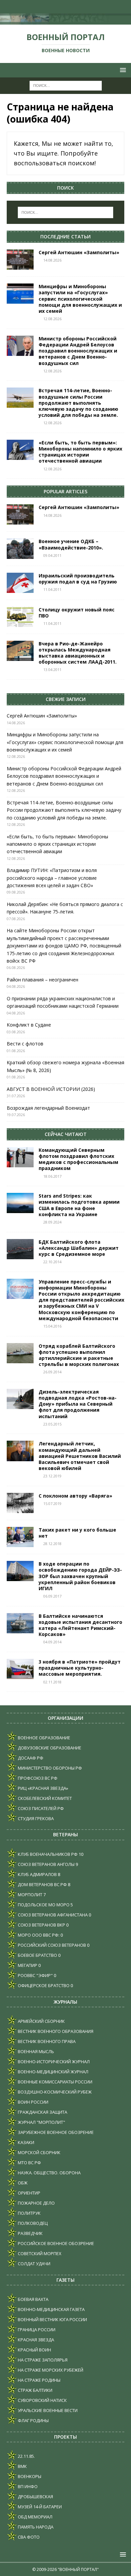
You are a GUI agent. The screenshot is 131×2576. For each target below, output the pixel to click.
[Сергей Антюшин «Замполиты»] (20, 260)
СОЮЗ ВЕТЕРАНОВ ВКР (41, 1925)
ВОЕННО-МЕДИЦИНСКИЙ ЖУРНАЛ (53, 2072)
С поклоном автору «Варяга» (75, 1496)
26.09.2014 (52, 1372)
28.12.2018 (52, 1544)
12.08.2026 (52, 319)
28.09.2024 (52, 1222)
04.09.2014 (52, 1642)
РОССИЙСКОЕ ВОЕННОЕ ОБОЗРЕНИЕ (55, 2243)
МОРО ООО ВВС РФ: (38, 1935)
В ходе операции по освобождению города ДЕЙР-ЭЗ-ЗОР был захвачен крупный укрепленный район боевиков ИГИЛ (80, 1576)
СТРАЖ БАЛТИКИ (35, 2390)
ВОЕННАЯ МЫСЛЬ (35, 2051)
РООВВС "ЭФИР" (35, 1975)
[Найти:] (66, 85)
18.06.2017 (52, 1176)
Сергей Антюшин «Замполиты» (79, 252)
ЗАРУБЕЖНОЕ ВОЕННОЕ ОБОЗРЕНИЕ (55, 2132)
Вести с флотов (25, 1044)
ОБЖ (22, 2183)
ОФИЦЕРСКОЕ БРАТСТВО (43, 1985)
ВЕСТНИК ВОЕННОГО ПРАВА (46, 2041)
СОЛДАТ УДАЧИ (34, 2264)
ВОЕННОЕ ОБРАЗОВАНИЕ (43, 1738)
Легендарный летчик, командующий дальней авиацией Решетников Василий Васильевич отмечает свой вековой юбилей (80, 1456)
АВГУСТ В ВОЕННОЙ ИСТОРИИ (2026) (51, 1089)
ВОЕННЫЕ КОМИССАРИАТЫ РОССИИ (55, 2082)
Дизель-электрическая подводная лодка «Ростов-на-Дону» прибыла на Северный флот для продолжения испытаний (78, 1404)
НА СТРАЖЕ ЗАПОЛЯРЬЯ (42, 2360)
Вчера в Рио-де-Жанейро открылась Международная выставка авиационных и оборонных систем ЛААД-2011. (78, 653)
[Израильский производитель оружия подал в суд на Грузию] (20, 583)
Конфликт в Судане (29, 1025)
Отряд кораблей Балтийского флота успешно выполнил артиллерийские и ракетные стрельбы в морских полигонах (79, 1355)
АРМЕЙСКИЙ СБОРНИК (41, 2021)
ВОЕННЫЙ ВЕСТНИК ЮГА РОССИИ (52, 2319)
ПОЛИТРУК (29, 2213)
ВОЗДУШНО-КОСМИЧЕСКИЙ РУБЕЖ (54, 2092)
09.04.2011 (52, 555)
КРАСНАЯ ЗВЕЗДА (35, 2340)
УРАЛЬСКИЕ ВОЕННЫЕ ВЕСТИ (47, 2410)
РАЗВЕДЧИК (30, 2233)
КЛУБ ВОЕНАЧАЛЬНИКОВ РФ (47, 1854)
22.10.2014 (52, 1262)
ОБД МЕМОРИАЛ (35, 2517)
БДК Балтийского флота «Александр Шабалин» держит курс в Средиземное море (79, 1248)
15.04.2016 (52, 1326)
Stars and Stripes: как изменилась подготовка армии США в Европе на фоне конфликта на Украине (79, 1205)
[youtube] (59, 7)
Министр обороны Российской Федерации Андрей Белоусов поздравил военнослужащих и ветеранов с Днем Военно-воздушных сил (78, 351)
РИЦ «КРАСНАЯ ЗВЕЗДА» (42, 1788)
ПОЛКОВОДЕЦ (32, 2223)
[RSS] (85, 7)
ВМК (22, 2466)
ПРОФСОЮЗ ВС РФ (37, 1778)
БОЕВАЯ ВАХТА (33, 2299)
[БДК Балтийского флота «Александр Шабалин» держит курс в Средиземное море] (20, 1249)
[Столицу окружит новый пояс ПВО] (20, 617)
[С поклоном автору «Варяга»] (20, 1503)
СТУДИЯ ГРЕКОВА (35, 1818)
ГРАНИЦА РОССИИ (36, 2330)
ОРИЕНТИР (29, 2193)
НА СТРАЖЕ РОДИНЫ (39, 2380)
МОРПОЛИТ (30, 1895)
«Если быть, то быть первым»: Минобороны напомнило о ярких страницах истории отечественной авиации (80, 452)
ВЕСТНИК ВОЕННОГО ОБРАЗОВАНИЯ (55, 2031)
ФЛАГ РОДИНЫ (33, 2420)
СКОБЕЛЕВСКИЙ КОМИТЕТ (44, 1798)
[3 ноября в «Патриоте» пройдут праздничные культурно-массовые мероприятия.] (20, 1669)
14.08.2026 (52, 260)
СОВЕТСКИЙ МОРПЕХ (39, 2253)
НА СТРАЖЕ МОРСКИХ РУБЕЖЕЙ (50, 2370)
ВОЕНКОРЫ (29, 2476)
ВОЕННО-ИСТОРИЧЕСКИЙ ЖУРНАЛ (53, 2062)
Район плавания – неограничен (42, 980)
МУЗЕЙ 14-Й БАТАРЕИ (39, 2507)
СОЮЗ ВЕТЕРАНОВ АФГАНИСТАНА (52, 1915)
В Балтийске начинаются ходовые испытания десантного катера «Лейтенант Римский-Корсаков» (80, 1625)
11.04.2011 (52, 589)
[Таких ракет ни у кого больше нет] (20, 1537)
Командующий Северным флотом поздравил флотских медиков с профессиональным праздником (78, 1159)
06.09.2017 (52, 1596)
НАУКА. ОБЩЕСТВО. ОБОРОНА (49, 2173)
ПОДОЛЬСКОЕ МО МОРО (43, 1905)
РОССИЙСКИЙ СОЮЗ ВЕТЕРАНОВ (51, 1945)
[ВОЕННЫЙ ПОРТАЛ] (65, 21)
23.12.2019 (52, 1476)
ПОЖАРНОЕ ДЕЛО (36, 2203)
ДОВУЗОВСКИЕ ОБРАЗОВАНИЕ (49, 1748)
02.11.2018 (52, 1682)
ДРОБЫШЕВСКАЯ (35, 2497)
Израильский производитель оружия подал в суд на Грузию (78, 579)
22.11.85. (26, 2456)
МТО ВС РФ (29, 2163)
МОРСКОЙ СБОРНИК (39, 2152)
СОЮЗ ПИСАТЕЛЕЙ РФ (40, 1808)
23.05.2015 (52, 1424)
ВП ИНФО (27, 2486)
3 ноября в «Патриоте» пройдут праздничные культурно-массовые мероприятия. (80, 1668)
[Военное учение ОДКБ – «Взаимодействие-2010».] (20, 548)
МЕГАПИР (27, 1965)
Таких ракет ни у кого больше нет (77, 1533)
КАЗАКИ (26, 2142)
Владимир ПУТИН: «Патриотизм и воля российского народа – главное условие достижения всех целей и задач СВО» (52, 878)
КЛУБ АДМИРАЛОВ (37, 1874)
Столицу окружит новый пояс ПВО (77, 613)
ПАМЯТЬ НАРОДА (35, 2527)
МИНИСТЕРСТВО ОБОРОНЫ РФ (49, 1768)
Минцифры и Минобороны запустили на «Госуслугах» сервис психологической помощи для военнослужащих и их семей (80, 299)
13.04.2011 (52, 670)
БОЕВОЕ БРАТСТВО (37, 1955)
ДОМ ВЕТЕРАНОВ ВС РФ (42, 1884)
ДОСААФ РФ (30, 1758)
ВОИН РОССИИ (33, 2102)
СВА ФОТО (28, 2537)
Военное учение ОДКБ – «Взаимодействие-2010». (71, 544)
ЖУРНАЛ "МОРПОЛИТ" (41, 2122)
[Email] (72, 7)
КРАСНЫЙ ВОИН (34, 2350)
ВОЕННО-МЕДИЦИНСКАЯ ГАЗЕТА (51, 2309)
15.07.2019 (52, 1503)
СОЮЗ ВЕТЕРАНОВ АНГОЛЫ (46, 1864)
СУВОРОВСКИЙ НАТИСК (42, 2400)
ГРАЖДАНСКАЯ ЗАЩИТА (42, 2112)
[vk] (46, 7)
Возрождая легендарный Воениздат (48, 1108)
